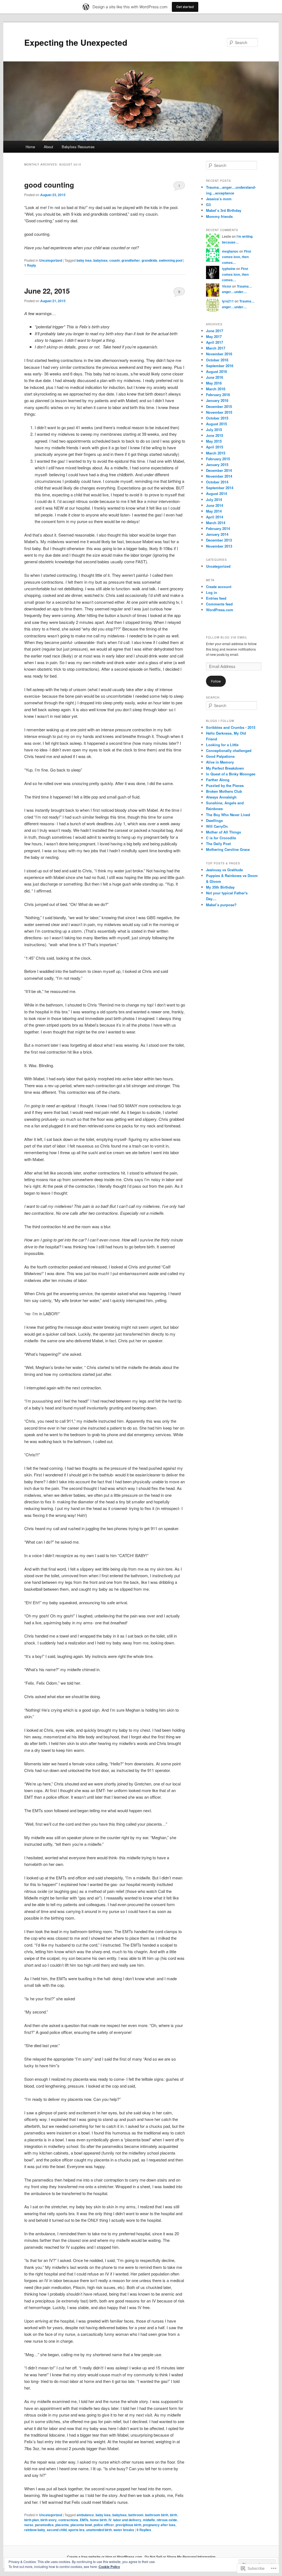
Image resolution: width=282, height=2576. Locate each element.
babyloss (101, 260)
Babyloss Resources (78, 147)
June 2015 (215, 435)
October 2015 (217, 418)
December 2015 (219, 406)
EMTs (84, 2520)
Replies (144, 2530)
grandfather (131, 260)
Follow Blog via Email (227, 637)
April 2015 (215, 447)
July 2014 (214, 500)
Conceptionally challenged (229, 750)
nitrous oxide (167, 2520)
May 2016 (214, 383)
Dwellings (214, 820)
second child (57, 2530)
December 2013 (219, 540)
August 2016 (216, 371)
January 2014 (217, 534)
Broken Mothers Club (224, 791)
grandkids (149, 260)
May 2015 (214, 441)
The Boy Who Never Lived (228, 815)
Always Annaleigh (221, 797)
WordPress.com (220, 610)
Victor (227, 286)
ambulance (85, 2515)
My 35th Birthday (220, 887)
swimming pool (171, 260)
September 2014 (220, 488)
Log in (211, 592)
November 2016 (219, 354)
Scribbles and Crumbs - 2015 (231, 727)
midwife (149, 2520)
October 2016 (217, 360)
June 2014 (215, 505)
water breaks (124, 2530)
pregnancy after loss (159, 2525)
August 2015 (216, 424)
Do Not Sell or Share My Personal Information (180, 2557)
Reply (30, 265)
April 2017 (215, 342)
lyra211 (228, 301)
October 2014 (217, 482)
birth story (49, 2520)
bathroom (136, 2515)
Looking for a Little (222, 745)
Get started (185, 7)
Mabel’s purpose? (221, 905)
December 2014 (219, 470)
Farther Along (218, 780)
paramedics (44, 2525)
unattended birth (99, 2530)
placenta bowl (81, 2525)
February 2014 (218, 528)
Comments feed (219, 604)
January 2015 (217, 465)
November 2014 (219, 476)
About (48, 147)
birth (173, 2515)
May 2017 (214, 336)
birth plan (32, 2520)
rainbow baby (35, 2530)
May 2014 (214, 511)
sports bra (76, 2530)
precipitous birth (128, 2525)
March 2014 (216, 523)
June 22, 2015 (47, 291)
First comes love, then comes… (237, 257)
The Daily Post (218, 844)
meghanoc (230, 251)
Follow (216, 681)
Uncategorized (51, 260)
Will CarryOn (217, 826)
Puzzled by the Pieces (225, 785)
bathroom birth (157, 2515)
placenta (62, 2525)
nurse (29, 2525)
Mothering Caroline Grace (228, 849)
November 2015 (219, 412)
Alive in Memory (220, 762)
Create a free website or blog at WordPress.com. (105, 2557)
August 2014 (216, 493)
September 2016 (220, 366)
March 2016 (216, 389)
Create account (219, 587)
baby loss (84, 260)
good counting (49, 185)
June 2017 (215, 331)
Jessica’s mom (219, 199)
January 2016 (217, 400)
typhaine (229, 269)
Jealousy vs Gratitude (224, 870)
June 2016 (215, 377)
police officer (104, 2525)
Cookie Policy (109, 2567)
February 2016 (218, 395)
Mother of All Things (223, 832)
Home (30, 147)
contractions (68, 2520)
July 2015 (214, 430)
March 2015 (216, 453)
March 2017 (216, 348)
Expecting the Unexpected (76, 42)
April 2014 (215, 517)
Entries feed (216, 598)
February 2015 (218, 459)
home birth (98, 2520)
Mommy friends (219, 216)
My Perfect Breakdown (225, 768)
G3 (208, 205)
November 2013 (219, 546)
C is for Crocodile (221, 838)
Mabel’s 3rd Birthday (224, 210)
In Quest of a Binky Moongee (231, 774)
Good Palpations (220, 756)
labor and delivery (127, 2520)
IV (110, 2520)
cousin (115, 260)
